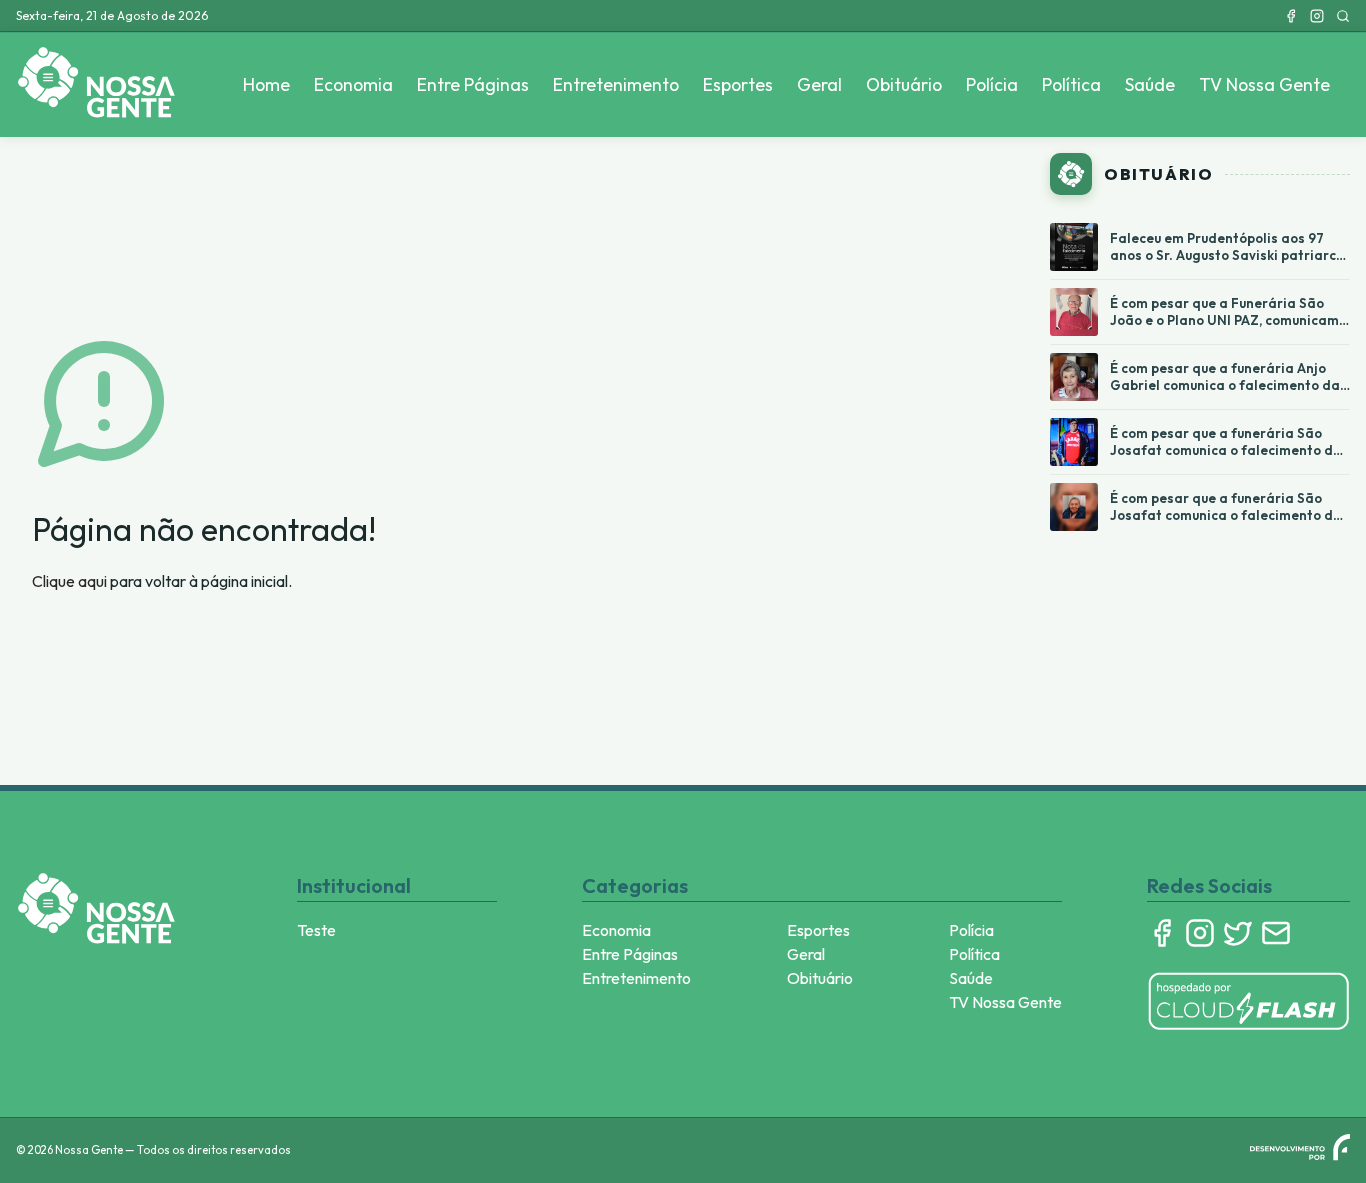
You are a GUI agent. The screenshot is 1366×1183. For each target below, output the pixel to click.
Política (1071, 84)
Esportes (738, 84)
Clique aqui (69, 581)
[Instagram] (1317, 16)
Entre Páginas (473, 84)
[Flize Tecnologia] (1300, 1147)
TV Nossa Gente (1264, 84)
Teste (316, 930)
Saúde (1150, 84)
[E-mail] (1276, 933)
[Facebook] (1291, 16)
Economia (353, 84)
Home (266, 84)
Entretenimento (616, 84)
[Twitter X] (1238, 933)
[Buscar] (1343, 16)
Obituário (904, 84)
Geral (819, 84)
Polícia (992, 84)
